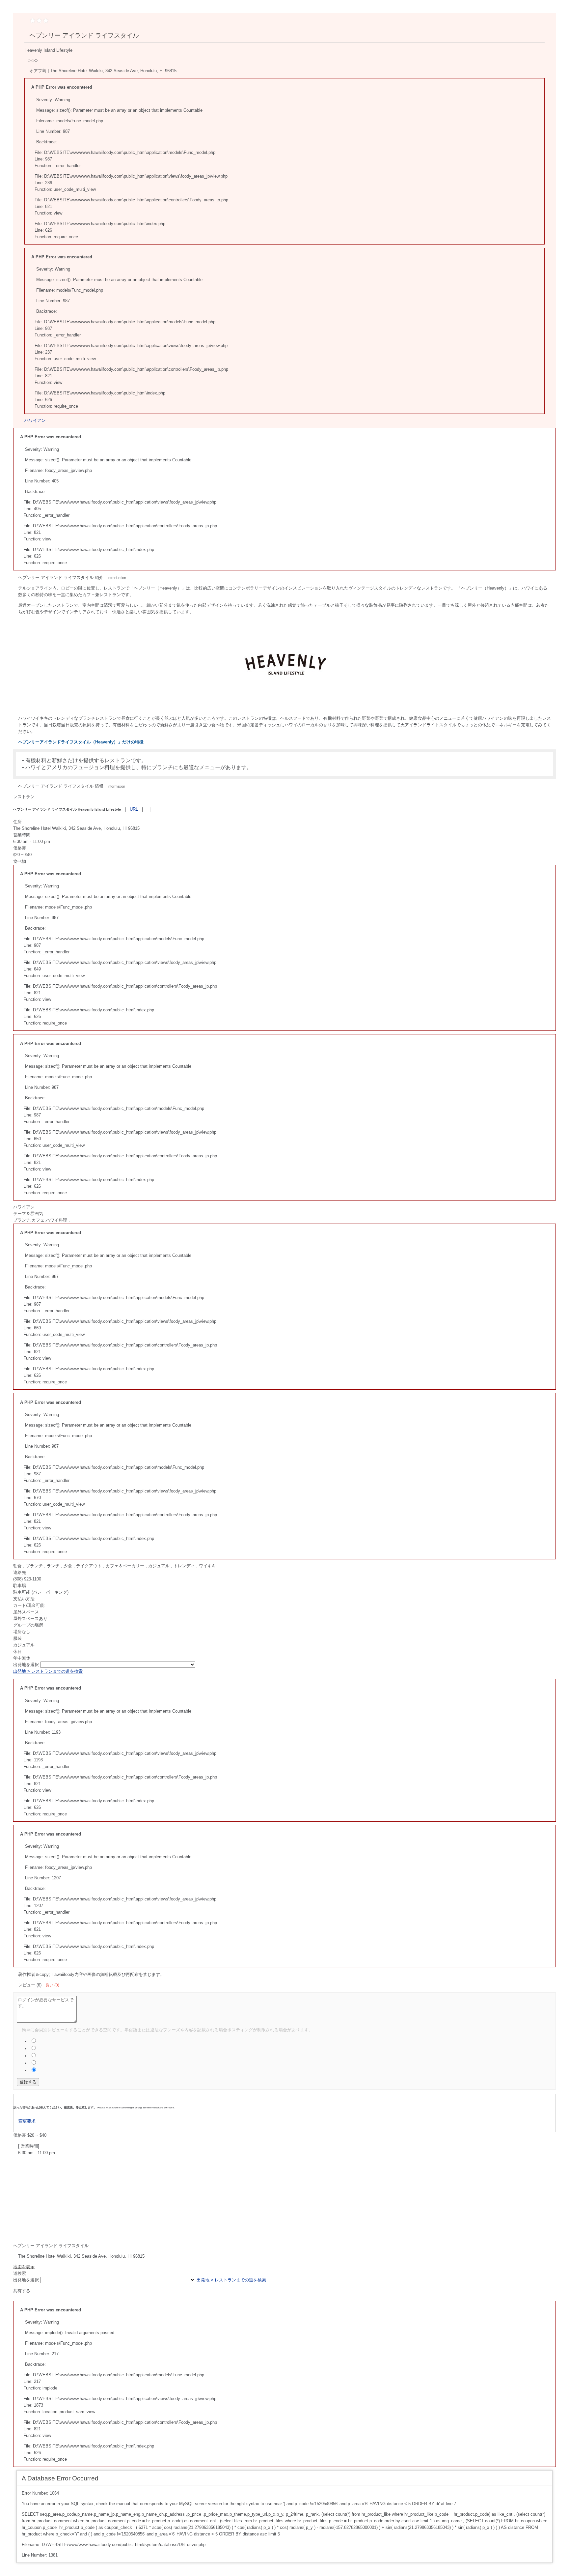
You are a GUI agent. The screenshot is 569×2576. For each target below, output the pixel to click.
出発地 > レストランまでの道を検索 (48, 1671)
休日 (17, 1651)
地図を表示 (24, 2267)
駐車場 (20, 1586)
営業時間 (22, 835)
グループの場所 (28, 1625)
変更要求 (27, 2121)
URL (135, 809)
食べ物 (20, 861)
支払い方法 (24, 1599)
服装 (17, 1638)
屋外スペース (26, 1612)
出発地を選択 (27, 1665)
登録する (28, 2082)
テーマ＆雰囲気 (28, 1214)
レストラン (24, 797)
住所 (17, 822)
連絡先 (20, 1572)
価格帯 (20, 848)
